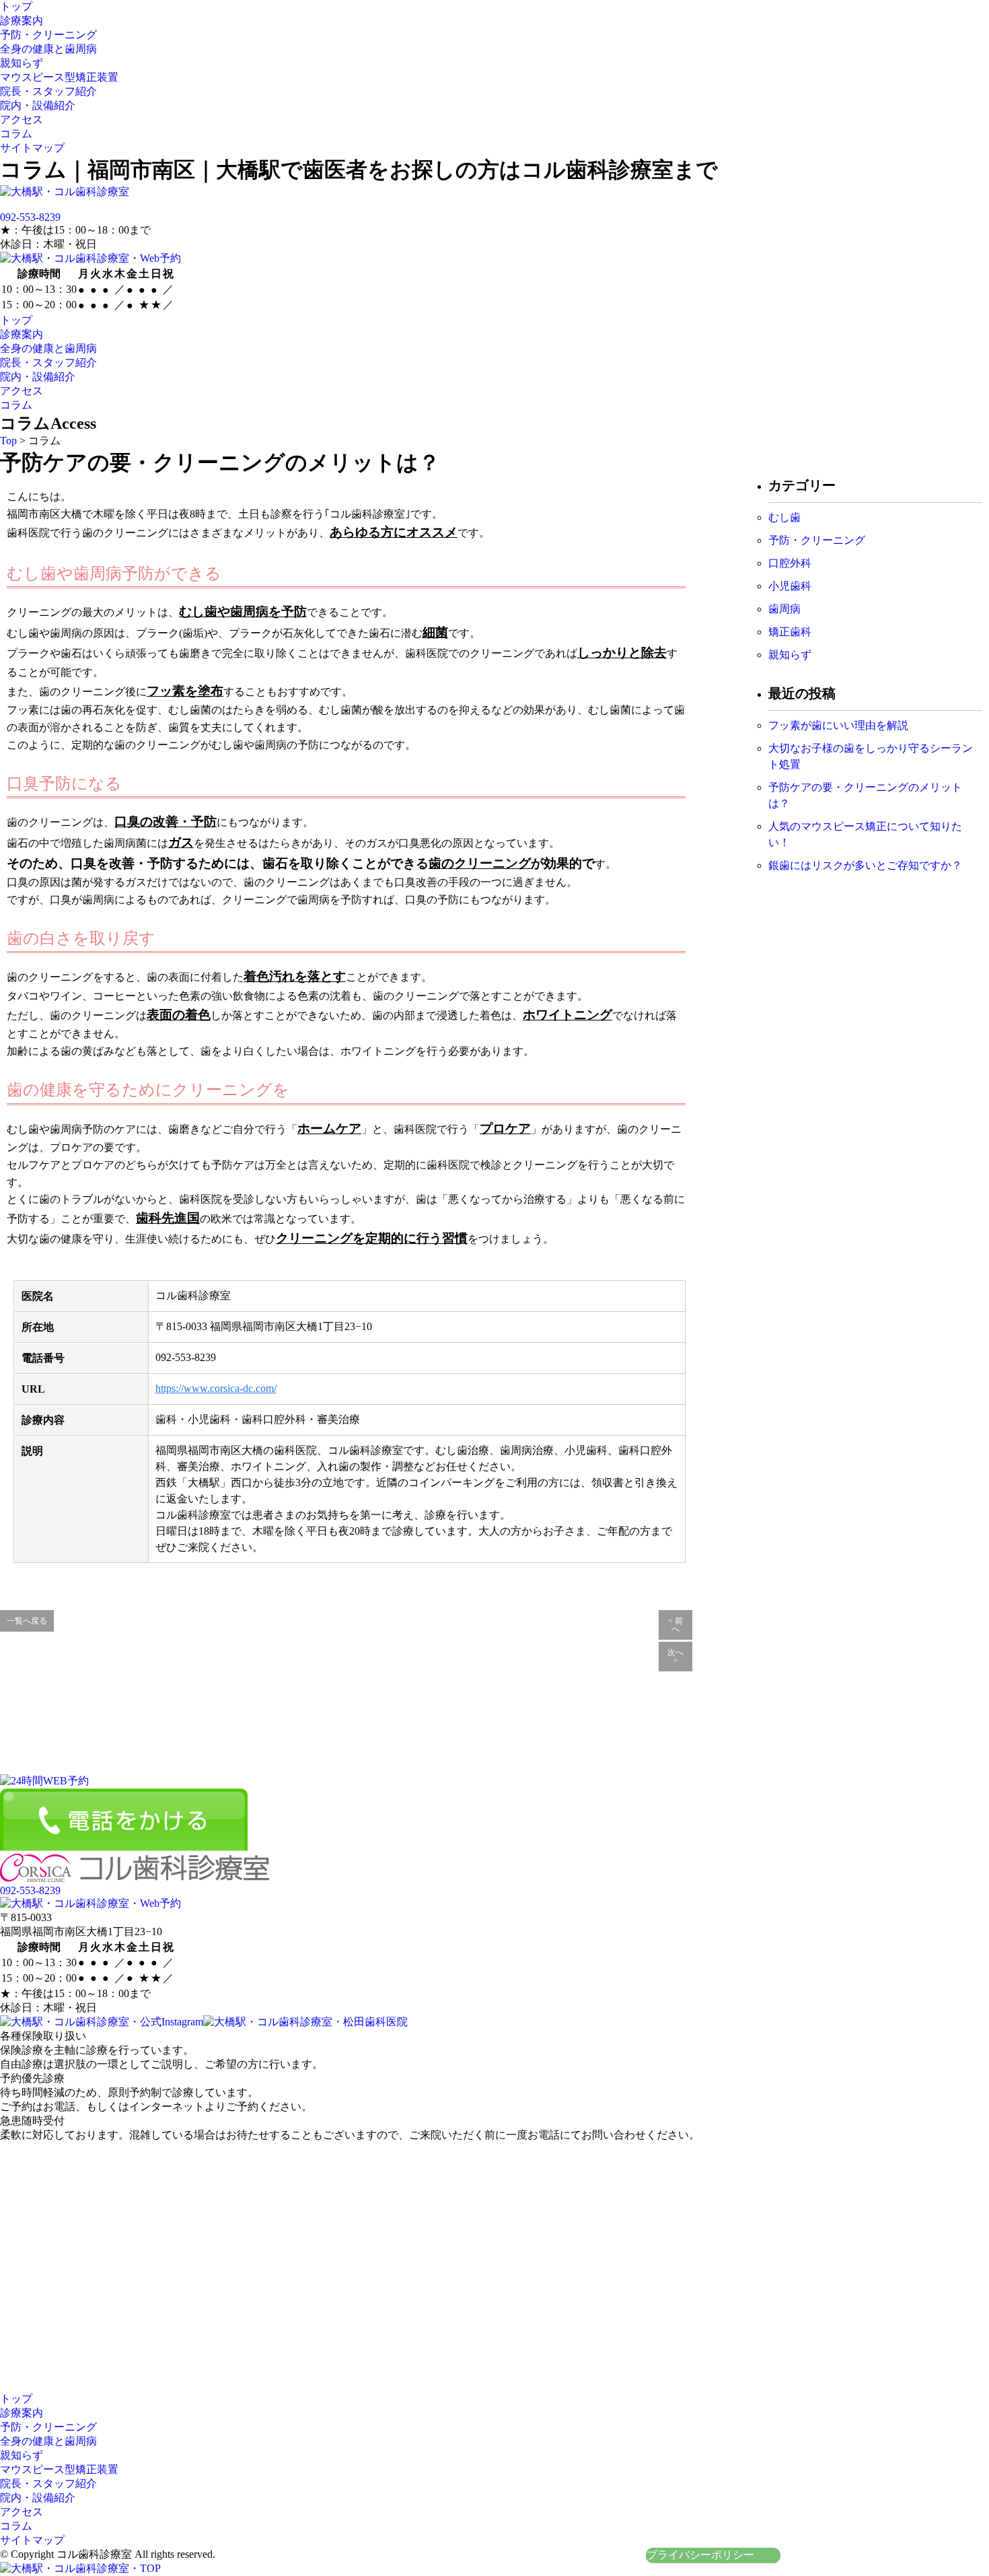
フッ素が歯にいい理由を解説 (838, 725)
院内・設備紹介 (38, 105)
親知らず (22, 63)
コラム (16, 134)
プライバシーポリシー (700, 2555)
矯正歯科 (790, 632)
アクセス (22, 119)
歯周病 (784, 609)
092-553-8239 (30, 217)
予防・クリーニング (48, 35)
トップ (16, 6)
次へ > (675, 1657)
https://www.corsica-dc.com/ (216, 1388)
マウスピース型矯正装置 (59, 77)
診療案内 (22, 21)
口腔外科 (790, 563)
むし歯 (784, 517)
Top (8, 441)
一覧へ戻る (27, 1621)
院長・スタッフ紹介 (48, 91)
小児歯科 (790, 586)
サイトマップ (32, 148)
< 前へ (675, 1625)
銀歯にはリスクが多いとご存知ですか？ (865, 865)
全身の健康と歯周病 (48, 49)
